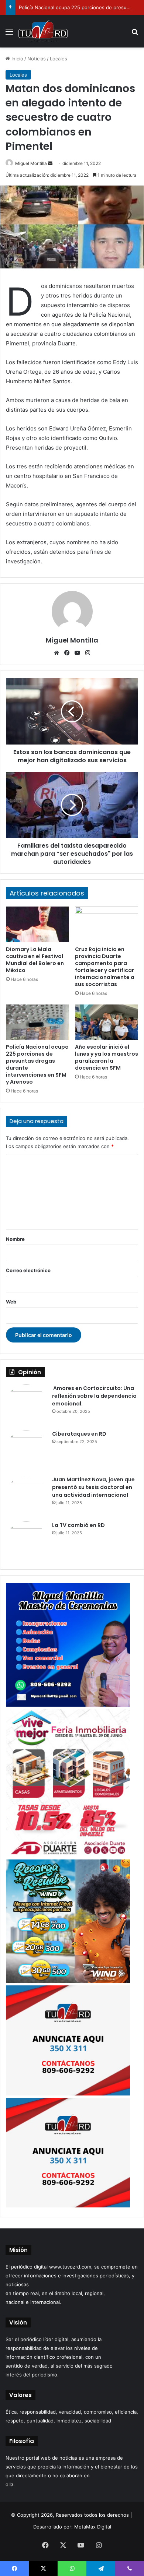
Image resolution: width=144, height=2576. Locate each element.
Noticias (37, 59)
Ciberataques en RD (79, 1434)
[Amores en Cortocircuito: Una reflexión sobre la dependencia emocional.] (26, 1405)
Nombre (15, 1239)
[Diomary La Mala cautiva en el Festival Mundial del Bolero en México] (37, 924)
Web (11, 1302)
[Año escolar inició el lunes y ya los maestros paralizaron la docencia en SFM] (107, 1022)
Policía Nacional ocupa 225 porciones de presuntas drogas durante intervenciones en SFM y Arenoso (37, 1064)
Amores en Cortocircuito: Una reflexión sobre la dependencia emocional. (94, 1396)
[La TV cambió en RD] (26, 1542)
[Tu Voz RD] (43, 31)
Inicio (17, 59)
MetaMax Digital (93, 2527)
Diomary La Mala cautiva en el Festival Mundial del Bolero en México (35, 960)
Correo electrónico (28, 1270)
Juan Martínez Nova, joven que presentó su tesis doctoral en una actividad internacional (93, 1487)
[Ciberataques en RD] (26, 1450)
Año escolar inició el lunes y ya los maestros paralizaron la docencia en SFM (107, 1057)
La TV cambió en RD (78, 1525)
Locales (59, 59)
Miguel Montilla (31, 163)
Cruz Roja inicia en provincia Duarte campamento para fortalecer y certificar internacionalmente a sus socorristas (105, 967)
